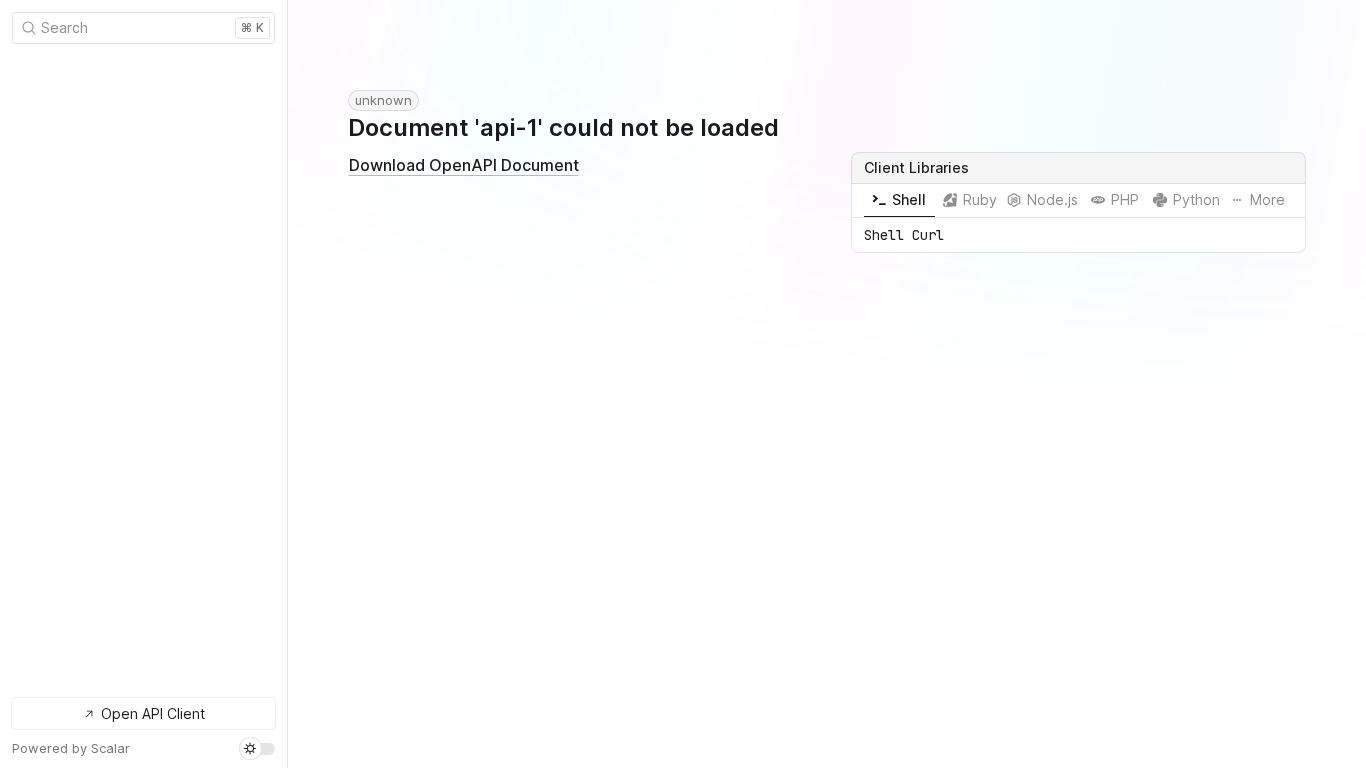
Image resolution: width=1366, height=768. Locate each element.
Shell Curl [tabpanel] (904, 235)
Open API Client (153, 713)
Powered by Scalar (71, 748)
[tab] (899, 200)
